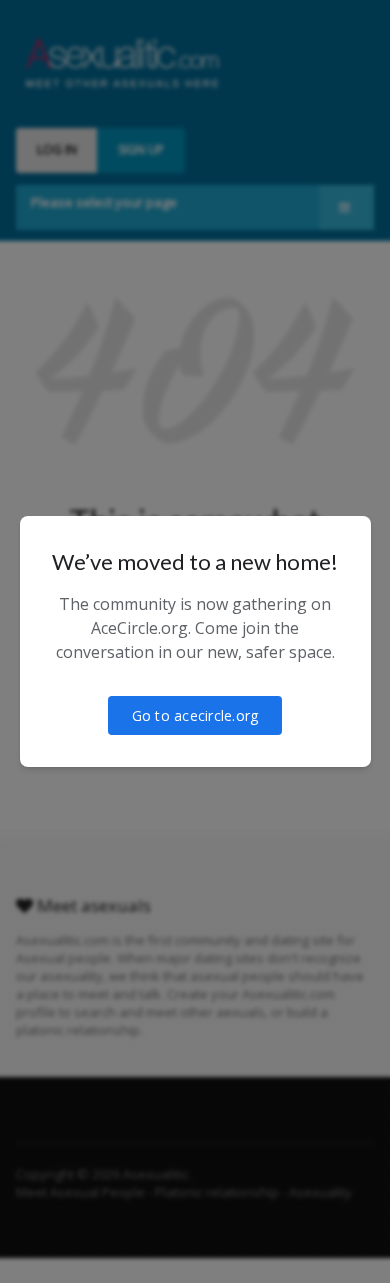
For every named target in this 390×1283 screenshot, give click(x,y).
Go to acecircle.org (195, 715)
